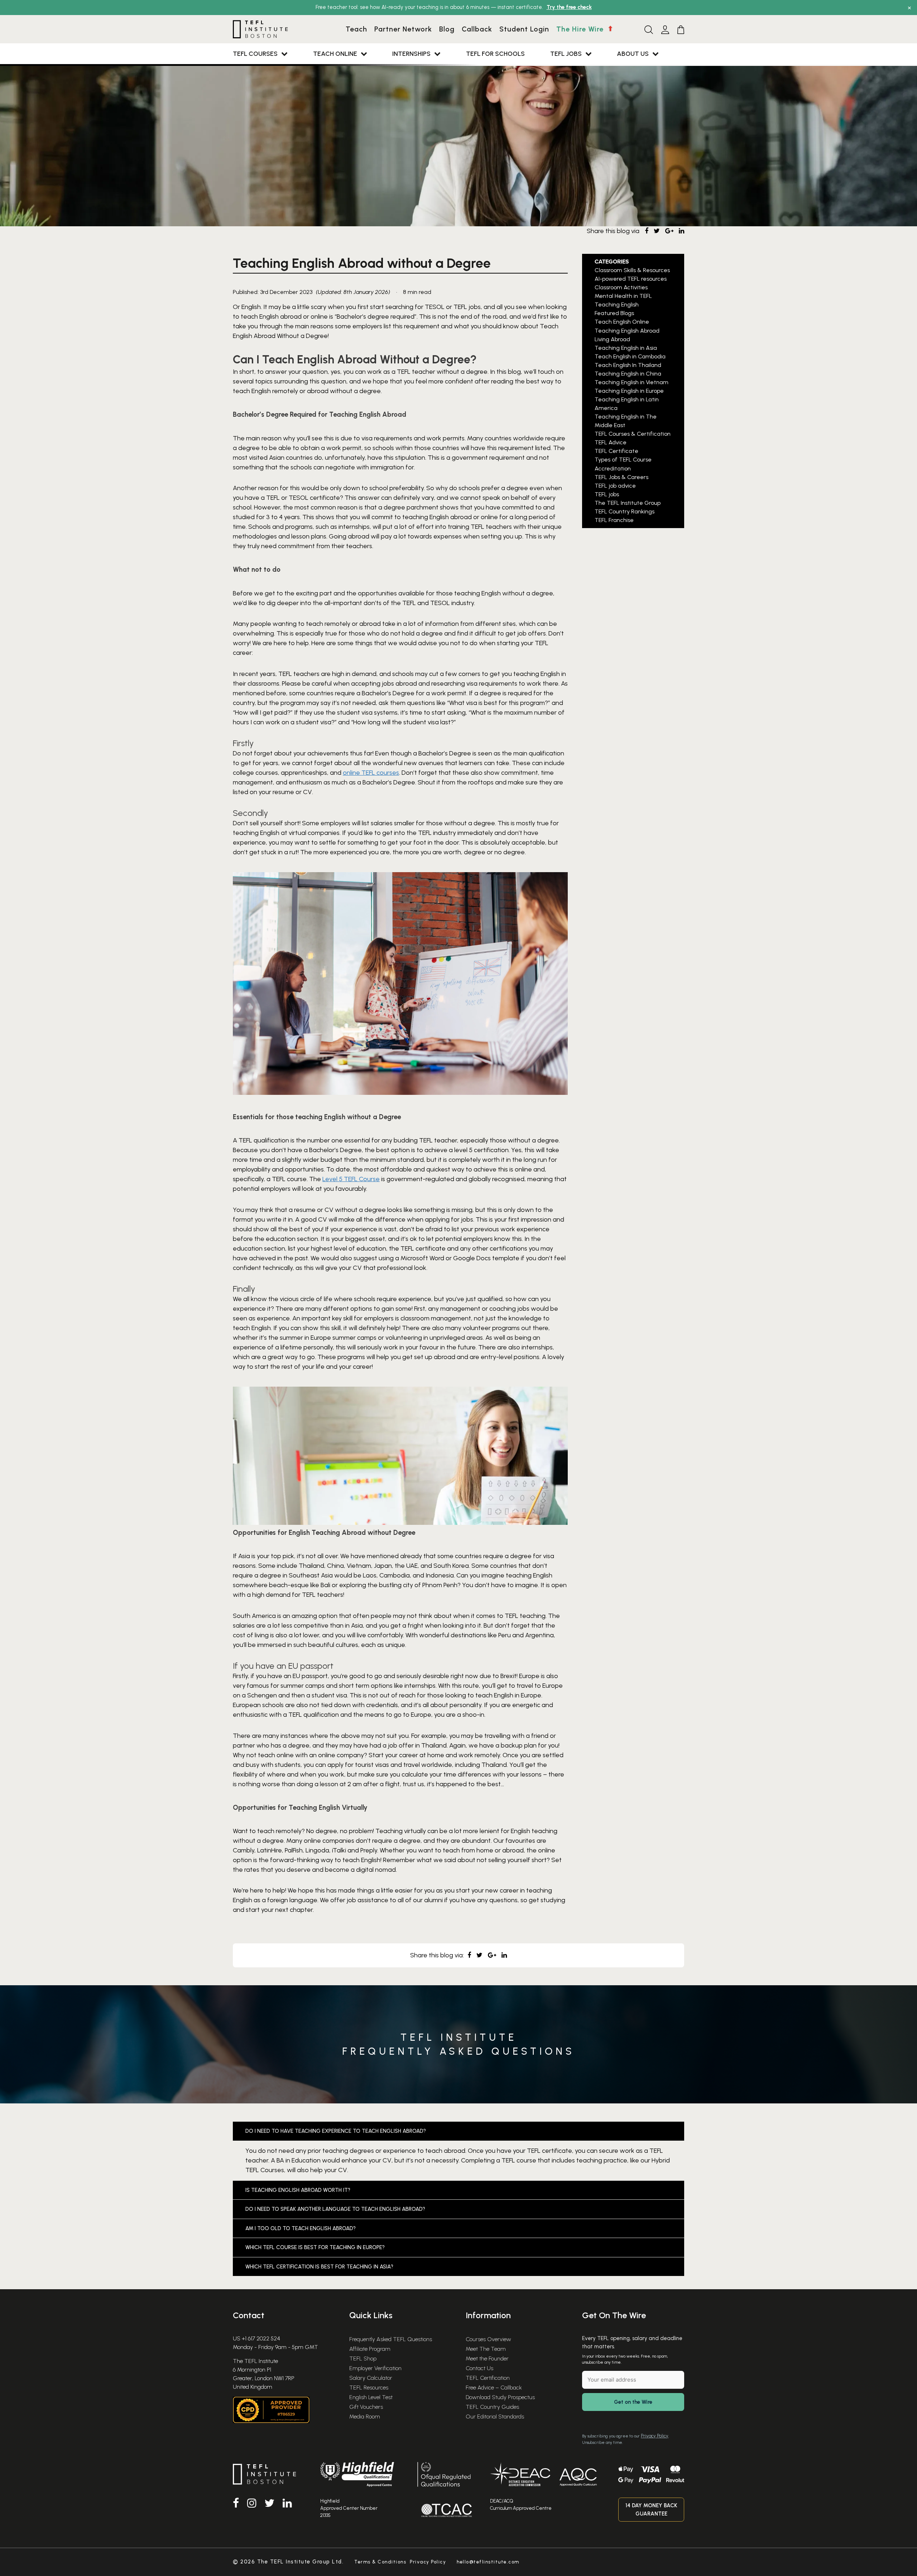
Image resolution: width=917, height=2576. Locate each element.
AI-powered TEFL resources (631, 279)
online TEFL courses (371, 773)
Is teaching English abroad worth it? (298, 2190)
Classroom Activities (621, 287)
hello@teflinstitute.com (488, 2562)
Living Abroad (612, 339)
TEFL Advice (611, 443)
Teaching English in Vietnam (632, 382)
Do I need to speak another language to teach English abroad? (335, 2209)
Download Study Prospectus (500, 2397)
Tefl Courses (255, 54)
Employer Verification (375, 2368)
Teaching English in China (628, 374)
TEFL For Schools (495, 54)
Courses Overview (488, 2339)
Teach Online (335, 54)
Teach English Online (622, 322)
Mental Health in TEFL (623, 296)
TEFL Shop (363, 2358)
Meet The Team (486, 2349)
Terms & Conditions (380, 2562)
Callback (477, 29)
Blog (447, 29)
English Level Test (371, 2397)
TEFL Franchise (614, 520)
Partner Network (403, 29)
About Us (633, 54)
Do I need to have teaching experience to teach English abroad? (336, 2131)
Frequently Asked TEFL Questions (391, 2339)
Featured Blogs (614, 313)
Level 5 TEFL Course (351, 1179)
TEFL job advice (615, 486)
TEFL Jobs (566, 54)
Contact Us (479, 2368)
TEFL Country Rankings (625, 511)
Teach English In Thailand (628, 365)
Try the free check (569, 7)
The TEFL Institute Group (628, 503)
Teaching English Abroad (627, 331)
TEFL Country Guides (492, 2407)
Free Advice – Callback (494, 2387)
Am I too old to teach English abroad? (301, 2228)
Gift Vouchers (366, 2407)
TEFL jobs (607, 494)
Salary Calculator (371, 2378)
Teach (356, 29)
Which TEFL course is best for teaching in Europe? (315, 2247)
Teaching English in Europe (629, 391)
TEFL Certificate (616, 451)
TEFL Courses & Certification (633, 434)
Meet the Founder (487, 2358)
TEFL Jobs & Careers (621, 477)
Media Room (365, 2416)
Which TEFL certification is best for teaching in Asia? (319, 2267)
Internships (411, 54)
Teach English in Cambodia (630, 356)
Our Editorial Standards (495, 2416)
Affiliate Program (370, 2349)
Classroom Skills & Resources (632, 270)
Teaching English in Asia (626, 348)
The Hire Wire (581, 29)
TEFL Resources (369, 2387)
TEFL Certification (488, 2378)
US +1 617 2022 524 (256, 2338)
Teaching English (617, 305)
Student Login (524, 29)
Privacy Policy (655, 2436)
